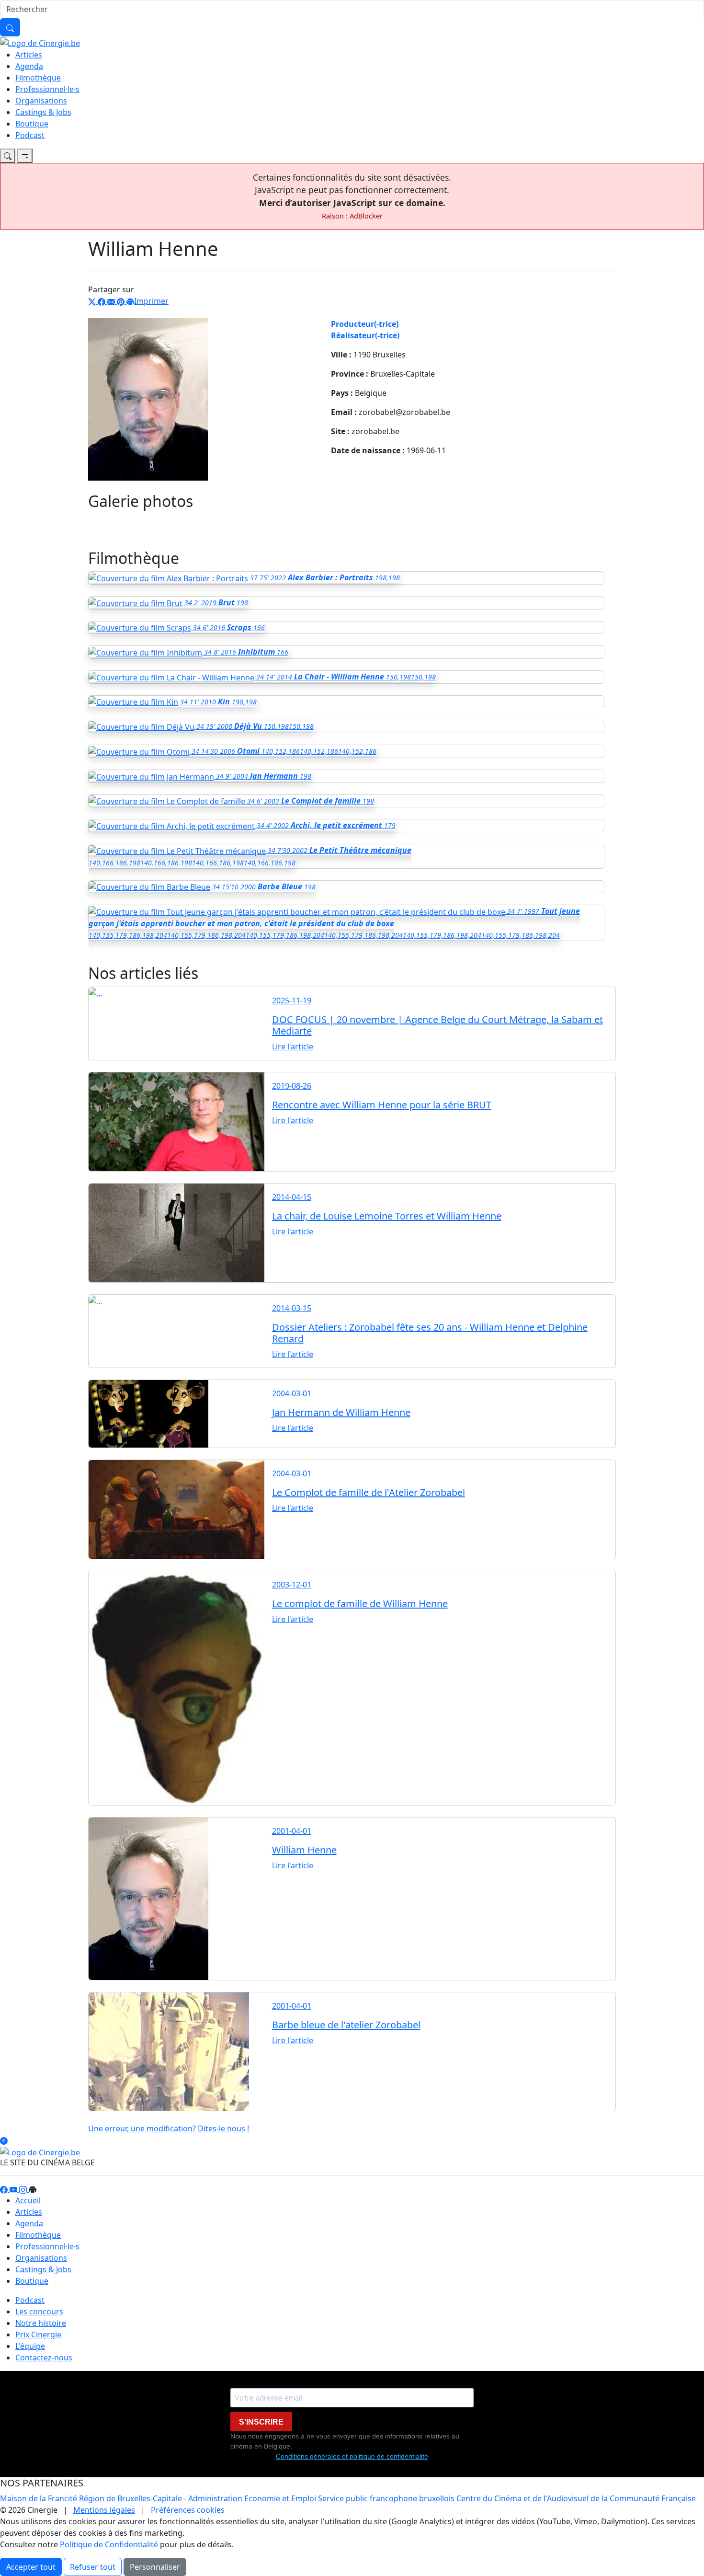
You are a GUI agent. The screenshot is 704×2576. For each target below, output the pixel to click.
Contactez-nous (44, 2357)
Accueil (28, 2200)
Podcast (30, 135)
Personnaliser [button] (155, 2567)
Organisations (41, 101)
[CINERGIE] (40, 42)
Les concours (39, 2311)
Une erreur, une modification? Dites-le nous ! (169, 2128)
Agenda (29, 66)
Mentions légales (104, 2510)
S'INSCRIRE (261, 2422)
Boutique (32, 124)
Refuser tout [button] (93, 2567)
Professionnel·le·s (47, 89)
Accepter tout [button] (31, 2567)
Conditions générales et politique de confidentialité (352, 2456)
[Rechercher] (10, 27)
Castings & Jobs (43, 112)
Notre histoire (41, 2323)
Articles (29, 55)
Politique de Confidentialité (109, 2544)
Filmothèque (38, 78)
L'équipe (30, 2346)
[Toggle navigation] (8, 156)
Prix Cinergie (38, 2334)
